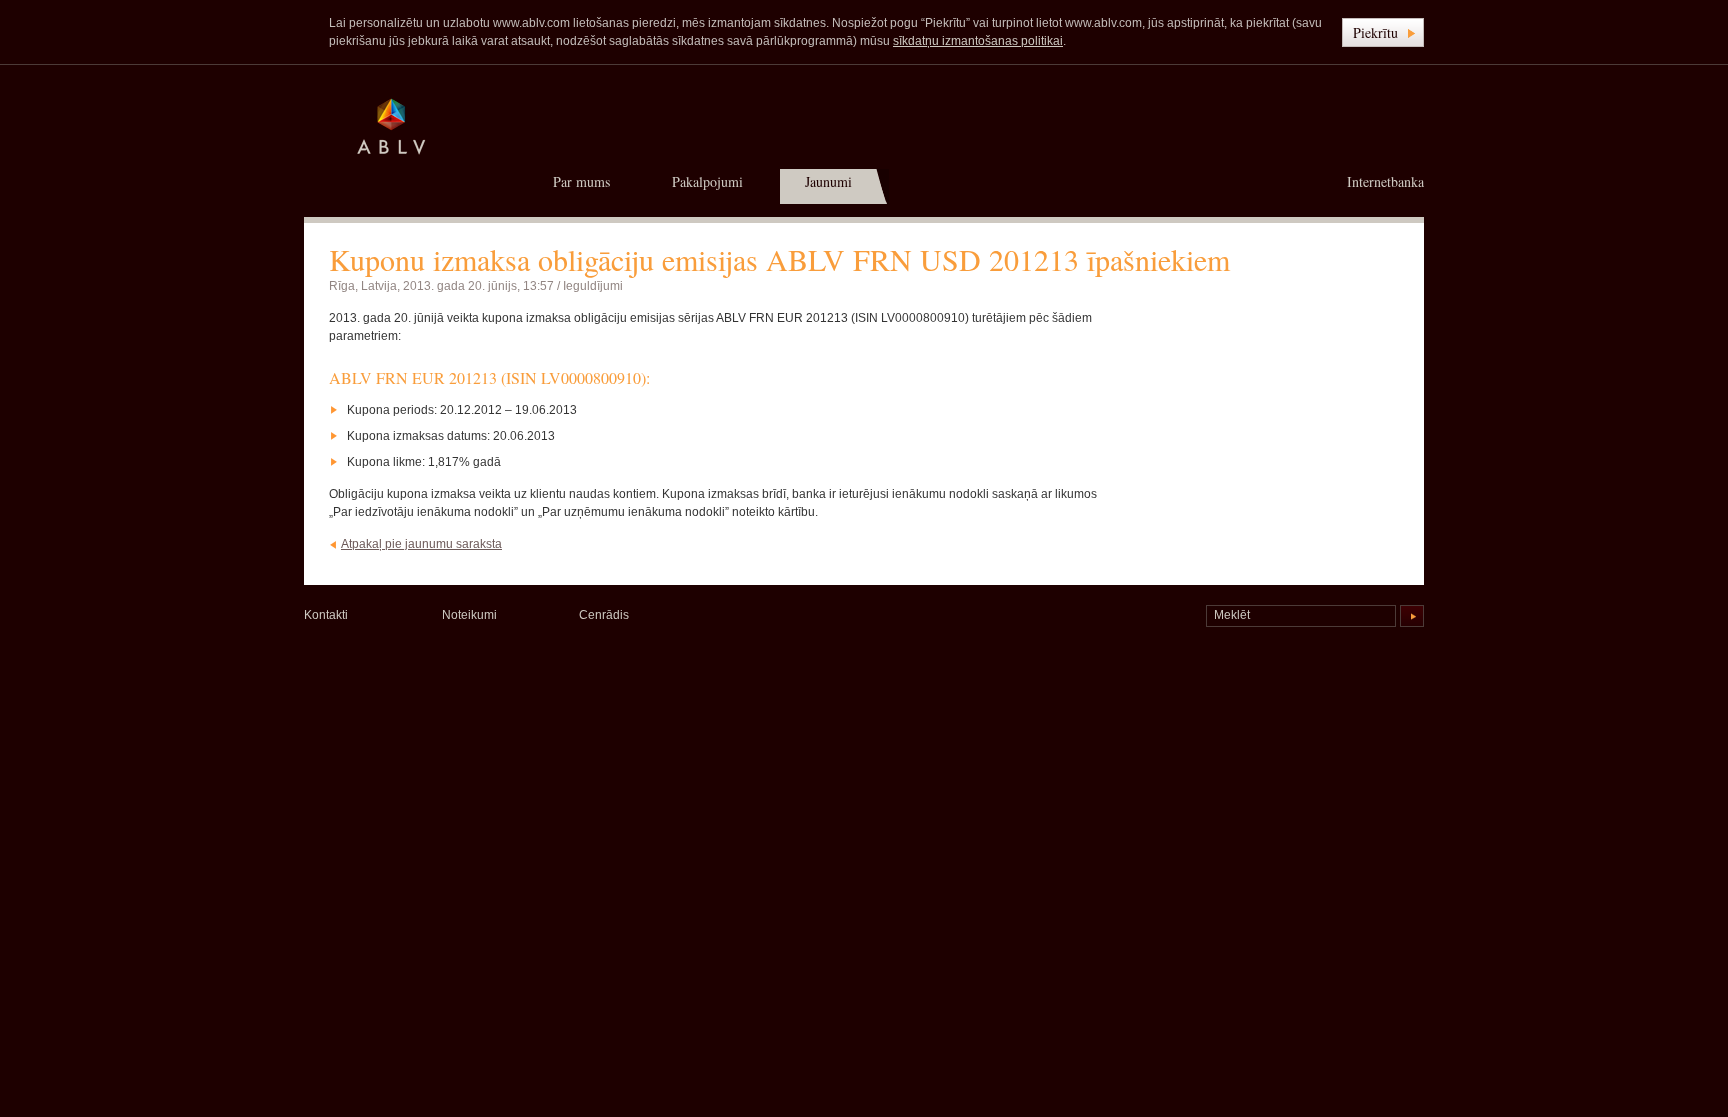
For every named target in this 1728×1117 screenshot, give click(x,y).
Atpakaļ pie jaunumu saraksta (421, 544)
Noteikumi (469, 615)
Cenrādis (604, 615)
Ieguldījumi (593, 286)
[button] (1383, 32)
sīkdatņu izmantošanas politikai (978, 41)
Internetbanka (1385, 181)
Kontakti (326, 615)
